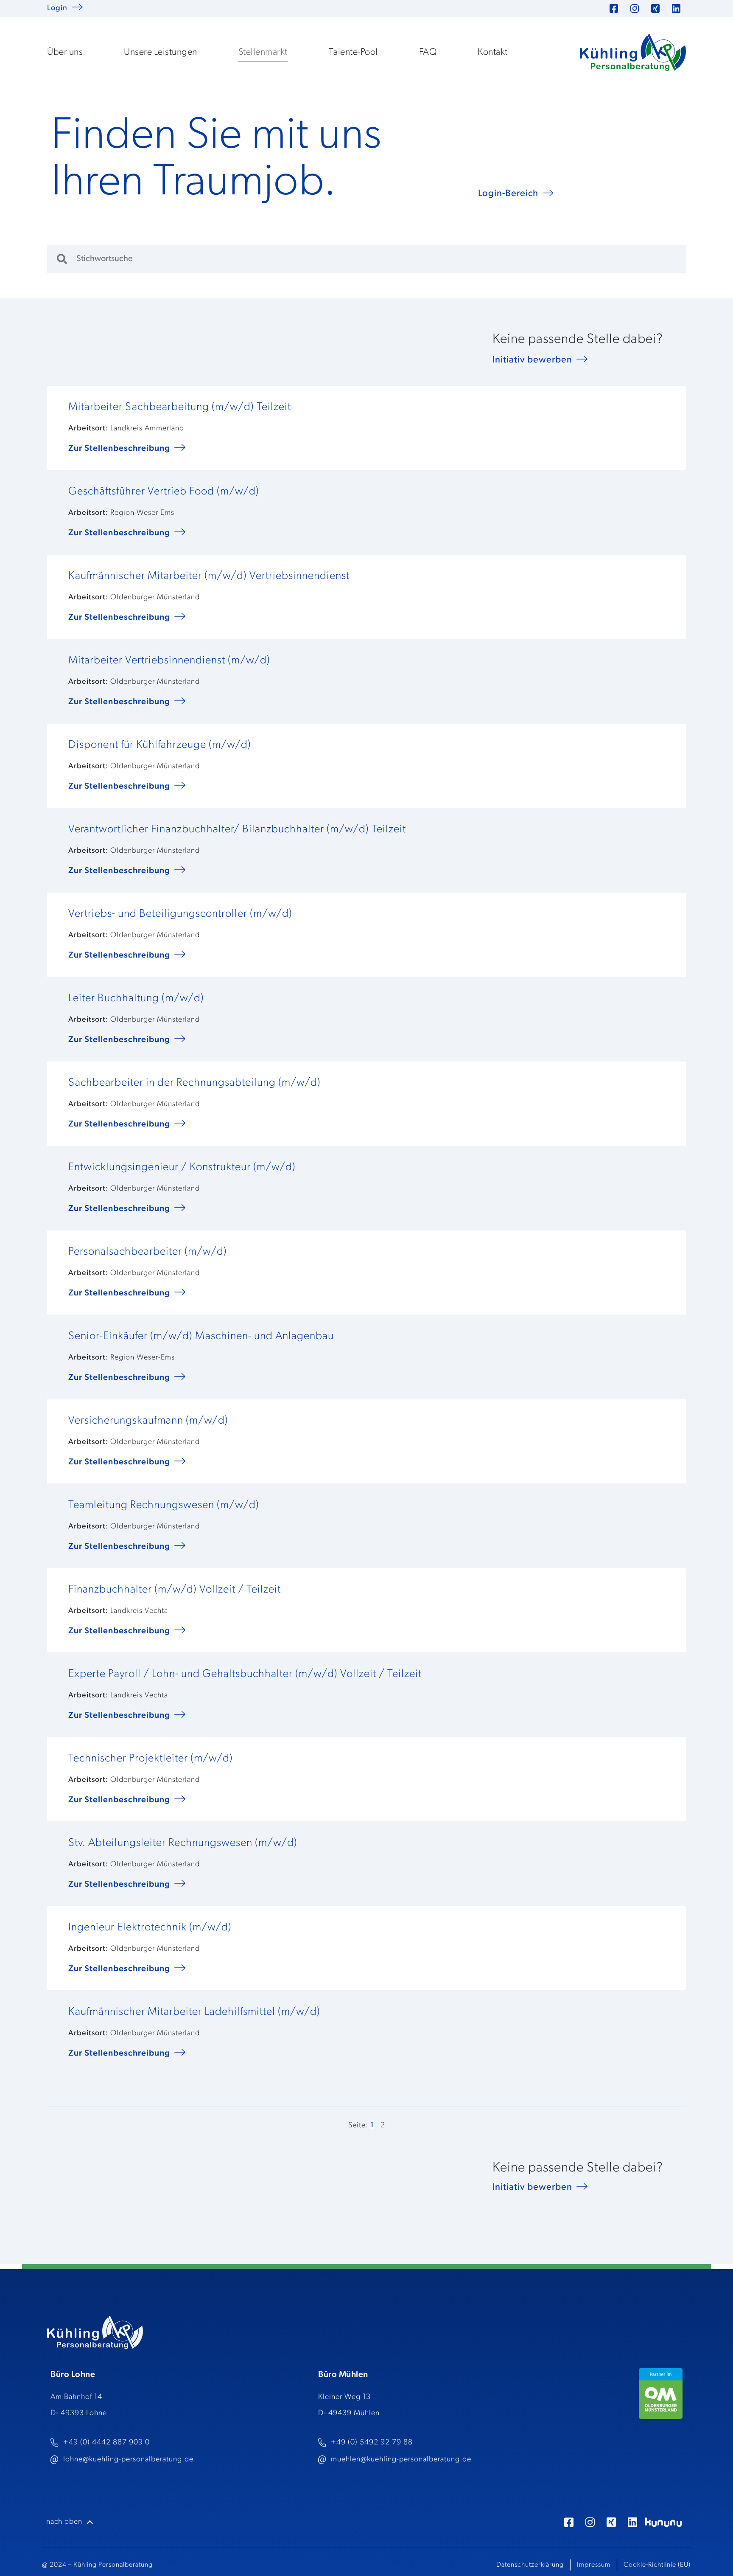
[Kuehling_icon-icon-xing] (611, 2522)
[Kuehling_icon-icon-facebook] (569, 2522)
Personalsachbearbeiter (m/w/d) (148, 1252)
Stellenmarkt (263, 52)
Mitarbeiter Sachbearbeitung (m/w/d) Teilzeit (180, 407)
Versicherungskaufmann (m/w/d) (148, 1421)
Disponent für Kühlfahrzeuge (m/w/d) (160, 745)
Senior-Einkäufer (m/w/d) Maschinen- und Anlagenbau (201, 1336)
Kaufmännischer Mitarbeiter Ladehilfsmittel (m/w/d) (194, 2012)
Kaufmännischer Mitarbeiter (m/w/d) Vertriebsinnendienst (209, 576)
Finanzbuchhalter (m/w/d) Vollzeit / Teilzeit (175, 1590)
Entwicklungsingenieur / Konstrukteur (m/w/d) (182, 1167)
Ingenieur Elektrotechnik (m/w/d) (150, 1928)
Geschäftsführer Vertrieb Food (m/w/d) (164, 492)
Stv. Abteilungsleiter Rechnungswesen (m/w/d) (183, 1843)
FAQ (428, 52)
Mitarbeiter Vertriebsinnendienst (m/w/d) (169, 661)
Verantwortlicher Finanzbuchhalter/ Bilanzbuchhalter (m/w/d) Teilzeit (237, 830)
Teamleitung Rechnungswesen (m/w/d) (164, 1505)
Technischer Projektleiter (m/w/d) (151, 1759)
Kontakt (493, 52)
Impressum (594, 2565)
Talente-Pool (353, 52)
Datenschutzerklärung (530, 2565)
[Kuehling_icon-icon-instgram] (590, 2522)
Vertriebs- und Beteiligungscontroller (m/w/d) (180, 914)
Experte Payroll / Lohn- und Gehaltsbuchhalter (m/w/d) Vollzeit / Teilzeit (245, 1674)
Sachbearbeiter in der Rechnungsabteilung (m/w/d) (194, 1083)
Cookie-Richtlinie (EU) (657, 2565)
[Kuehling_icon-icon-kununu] (663, 2522)
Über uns (65, 52)
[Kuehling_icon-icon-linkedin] (632, 2522)
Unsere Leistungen (161, 52)
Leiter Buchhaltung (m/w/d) (136, 999)
